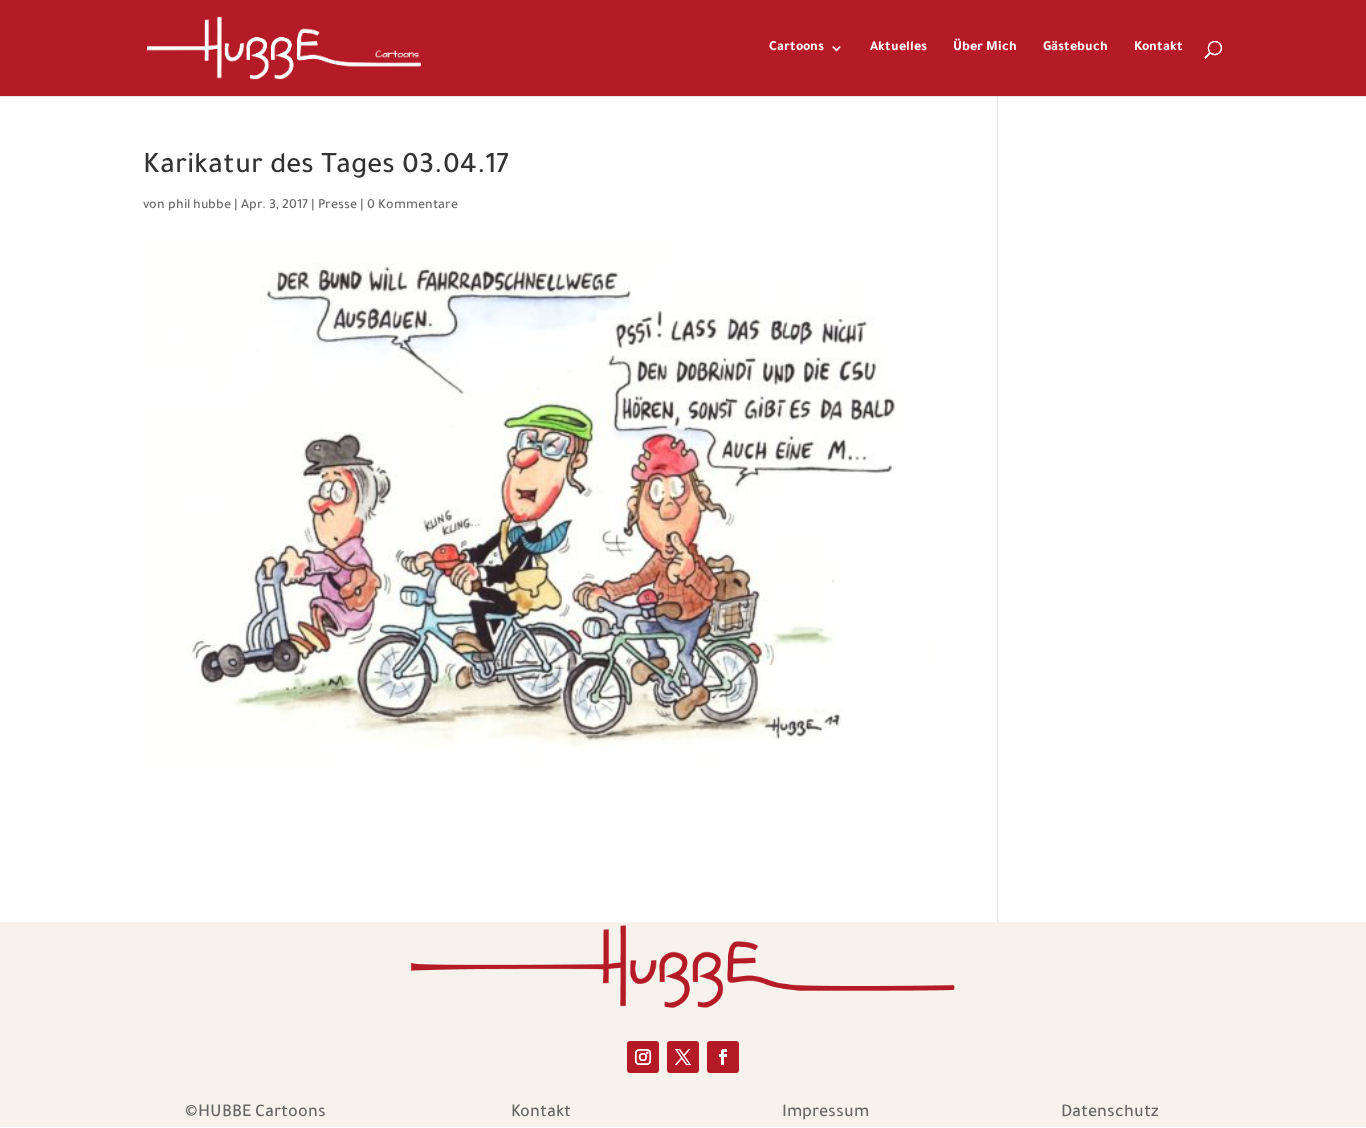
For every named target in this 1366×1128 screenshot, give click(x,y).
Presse (337, 206)
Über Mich (985, 48)
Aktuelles (898, 48)
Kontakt (1158, 48)
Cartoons (796, 48)
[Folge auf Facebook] (723, 1057)
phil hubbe (199, 206)
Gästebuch (1075, 48)
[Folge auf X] (683, 1057)
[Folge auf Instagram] (643, 1057)
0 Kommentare (412, 206)
